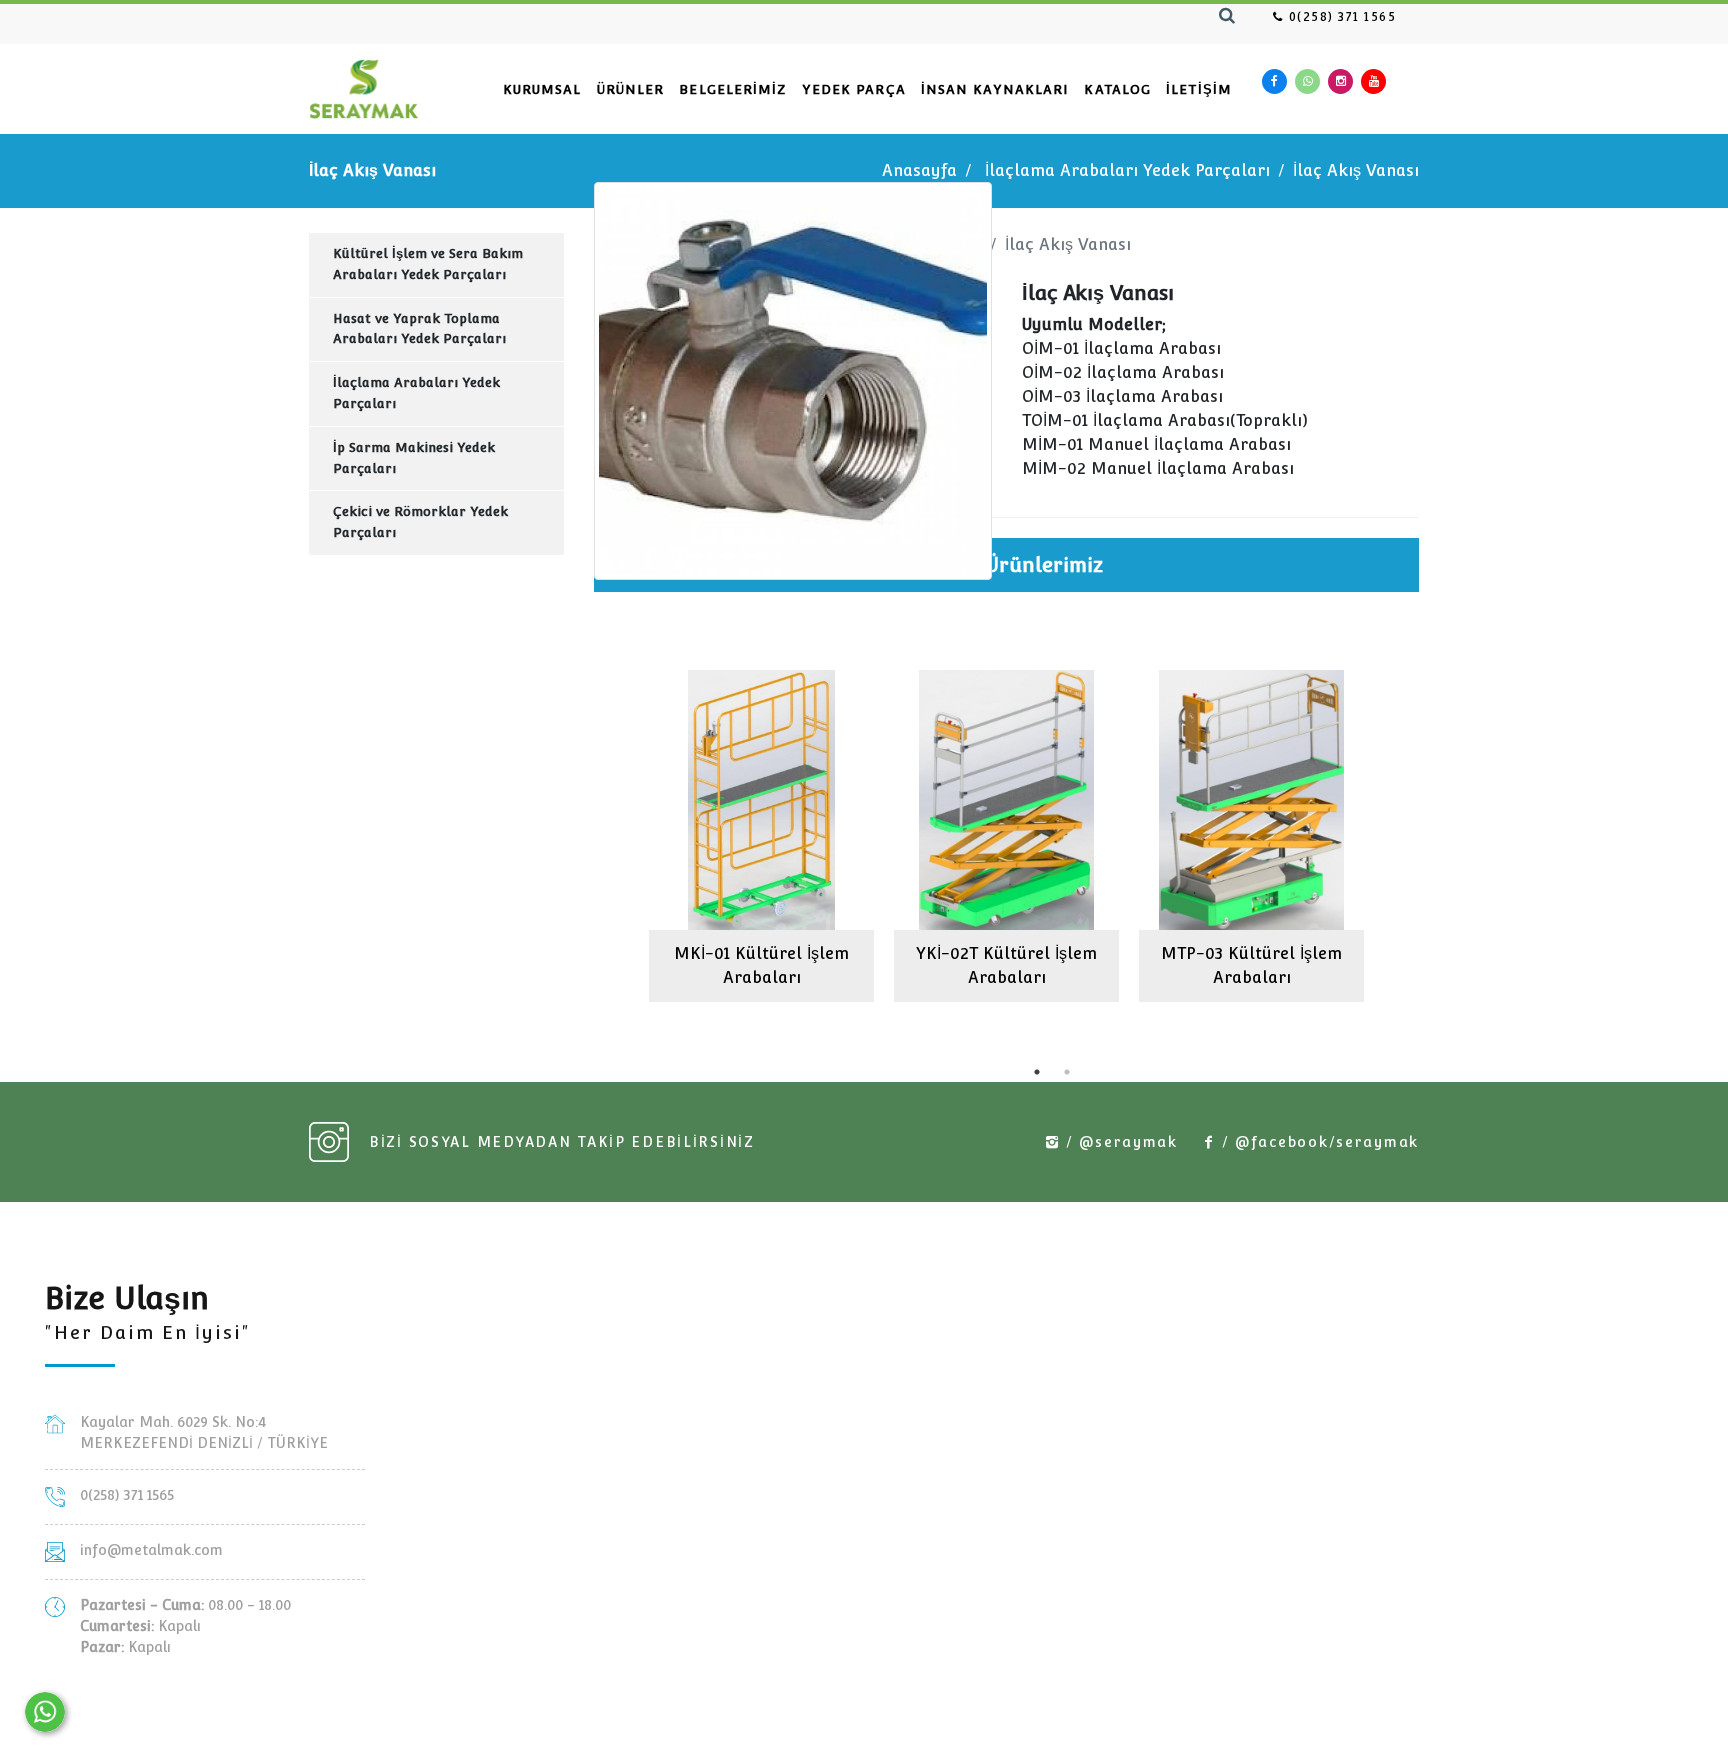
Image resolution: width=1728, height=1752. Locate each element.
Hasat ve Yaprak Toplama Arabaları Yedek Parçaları (419, 329)
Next (1434, 829)
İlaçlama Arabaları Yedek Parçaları (1127, 170)
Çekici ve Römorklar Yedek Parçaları (420, 522)
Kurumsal (542, 89)
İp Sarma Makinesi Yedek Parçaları (414, 458)
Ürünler (631, 89)
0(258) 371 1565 (1340, 17)
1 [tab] (1037, 1072)
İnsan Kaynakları (995, 89)
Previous (579, 829)
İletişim (1199, 89)
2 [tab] (1067, 1072)
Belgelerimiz (732, 89)
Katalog (1117, 89)
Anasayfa (919, 170)
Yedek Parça (854, 89)
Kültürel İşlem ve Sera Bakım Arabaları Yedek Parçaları (428, 264)
